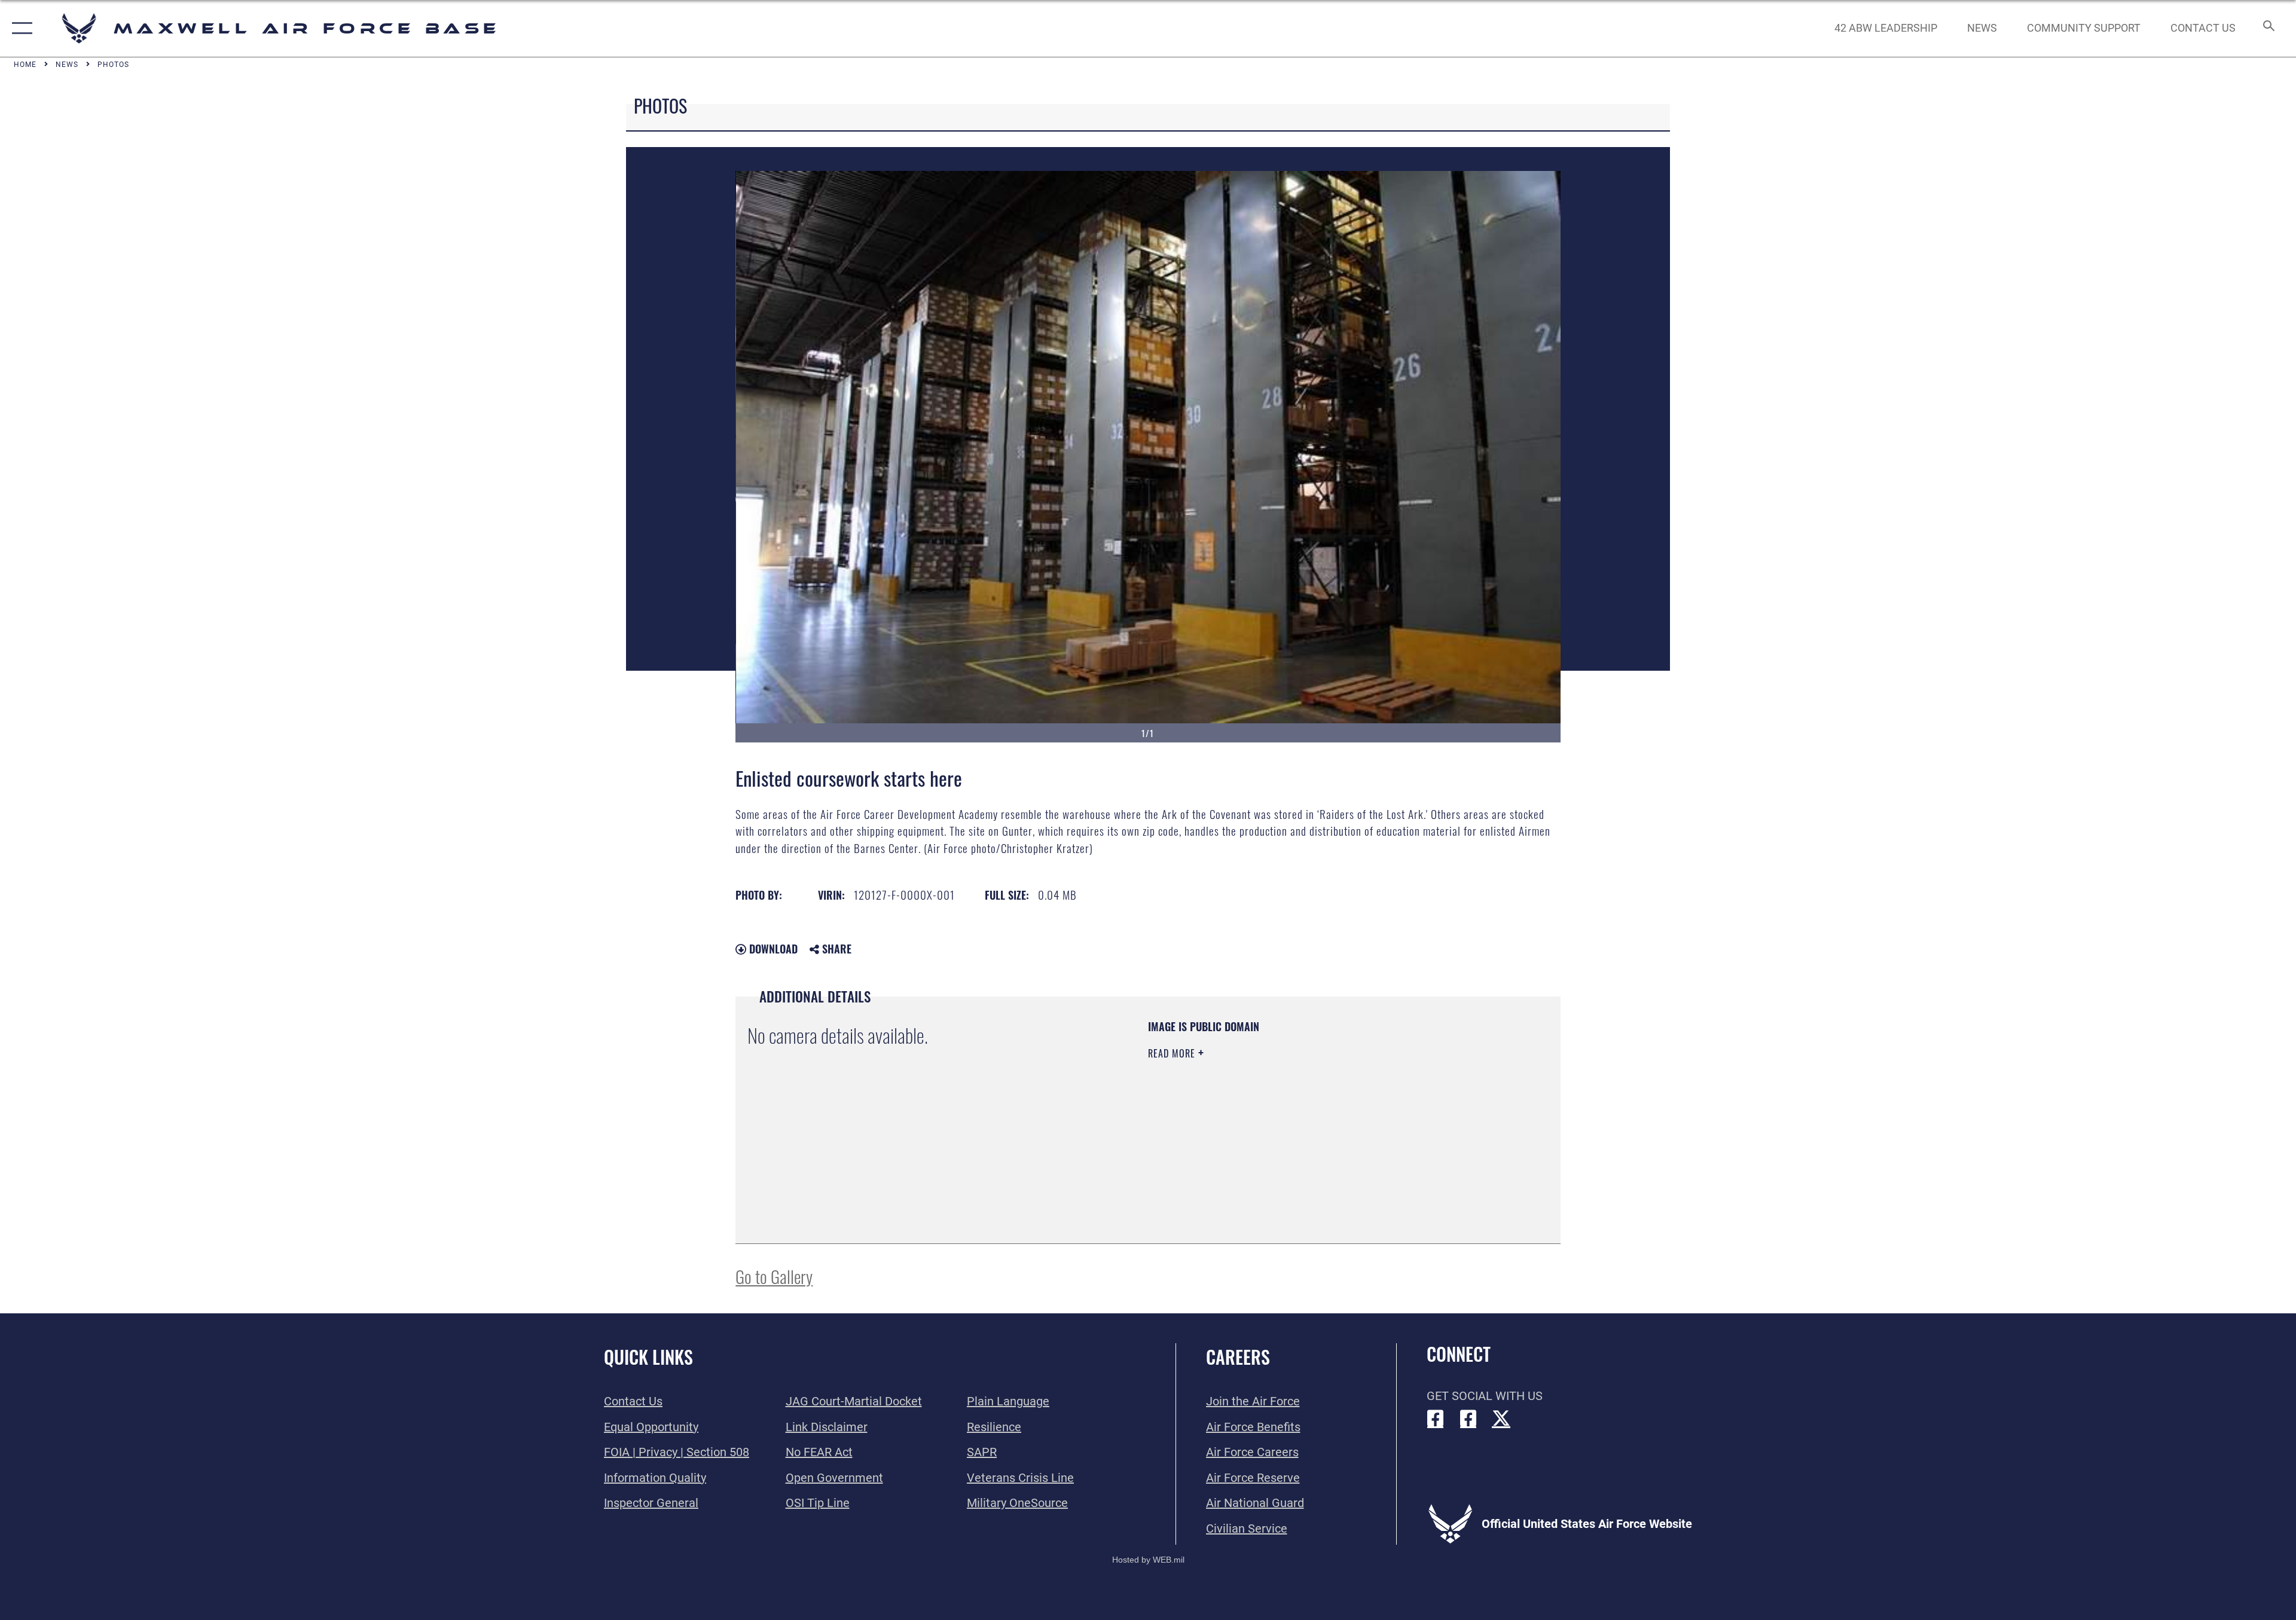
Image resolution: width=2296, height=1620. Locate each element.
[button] (19, 28)
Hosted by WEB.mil (1148, 1560)
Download (772, 949)
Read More (1173, 1053)
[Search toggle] (2268, 28)
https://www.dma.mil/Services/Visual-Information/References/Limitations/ (1288, 1129)
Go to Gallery (774, 1276)
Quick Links (648, 1357)
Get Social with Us (1485, 1396)
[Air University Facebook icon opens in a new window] (1468, 1419)
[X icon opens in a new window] (1501, 1419)
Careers (1238, 1357)
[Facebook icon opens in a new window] (1436, 1419)
